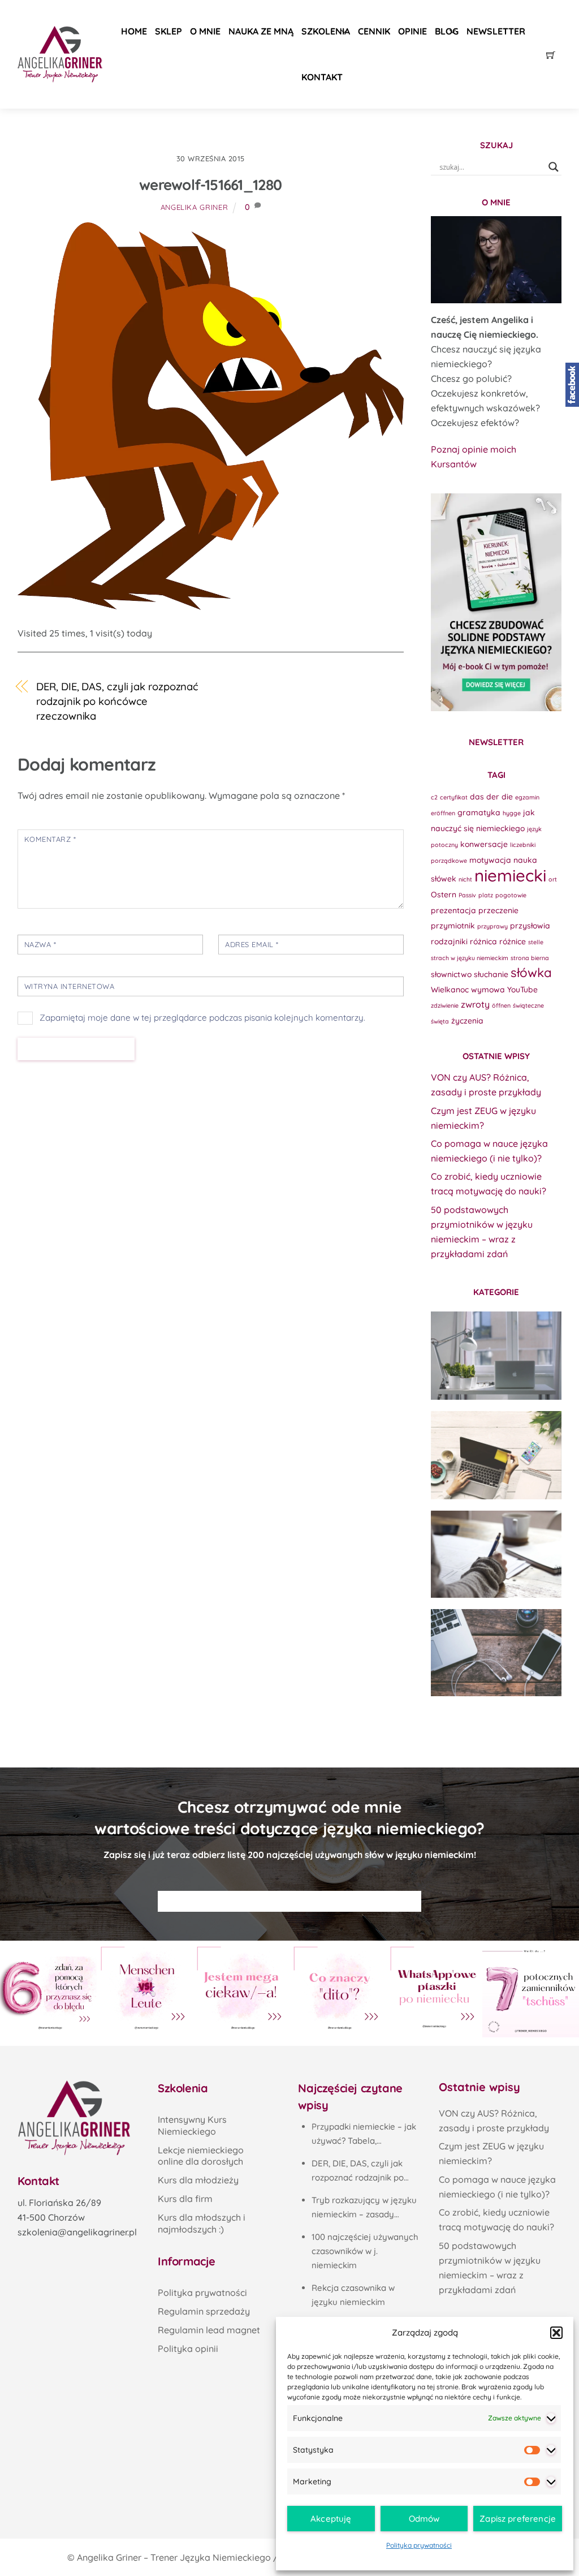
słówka (531, 973)
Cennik (374, 31)
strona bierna (530, 958)
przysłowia (530, 925)
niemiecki (510, 875)
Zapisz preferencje (518, 2519)
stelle (536, 942)
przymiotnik (453, 925)
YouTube (522, 989)
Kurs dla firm (185, 2199)
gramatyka (479, 812)
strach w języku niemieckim (470, 958)
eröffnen (443, 813)
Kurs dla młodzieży (198, 2180)
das (477, 796)
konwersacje (484, 844)
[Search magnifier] (554, 167)
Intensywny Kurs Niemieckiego (192, 2125)
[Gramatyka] (496, 1554)
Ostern (444, 894)
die (507, 796)
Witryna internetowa (70, 986)
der (493, 796)
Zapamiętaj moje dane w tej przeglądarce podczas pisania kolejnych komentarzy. (202, 1018)
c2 (434, 797)
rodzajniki (449, 941)
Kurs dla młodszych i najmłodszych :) (202, 2223)
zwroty (475, 1004)
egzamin (527, 797)
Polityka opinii (188, 2349)
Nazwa (40, 944)
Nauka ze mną (261, 31)
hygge (512, 813)
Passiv (467, 895)
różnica (483, 941)
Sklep (168, 31)
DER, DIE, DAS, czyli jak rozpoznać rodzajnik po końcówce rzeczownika (117, 701)
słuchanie (491, 974)
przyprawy (492, 926)
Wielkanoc (450, 989)
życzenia (467, 1020)
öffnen (501, 1005)
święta (440, 1021)
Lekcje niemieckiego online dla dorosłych (201, 2156)
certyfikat (454, 797)
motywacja (490, 860)
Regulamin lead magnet (209, 2330)
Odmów (424, 2519)
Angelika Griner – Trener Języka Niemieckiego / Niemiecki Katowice (221, 2557)
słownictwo (451, 974)
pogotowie (511, 895)
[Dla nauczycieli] (496, 1653)
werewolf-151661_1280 (210, 185)
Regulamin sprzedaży (204, 2311)
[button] (556, 2333)
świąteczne (528, 1005)
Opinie (412, 31)
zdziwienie (445, 1005)
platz (486, 895)
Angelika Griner (195, 207)
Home (134, 31)
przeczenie (498, 910)
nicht (465, 879)
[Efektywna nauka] (496, 1356)
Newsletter (496, 31)
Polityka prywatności (419, 2545)
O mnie (205, 31)
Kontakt (322, 77)
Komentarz (50, 839)
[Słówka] (496, 1455)
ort (553, 879)
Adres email (252, 944)
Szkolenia (326, 31)
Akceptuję (331, 2519)
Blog (447, 31)
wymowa (488, 989)
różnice (513, 941)
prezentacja (453, 910)
